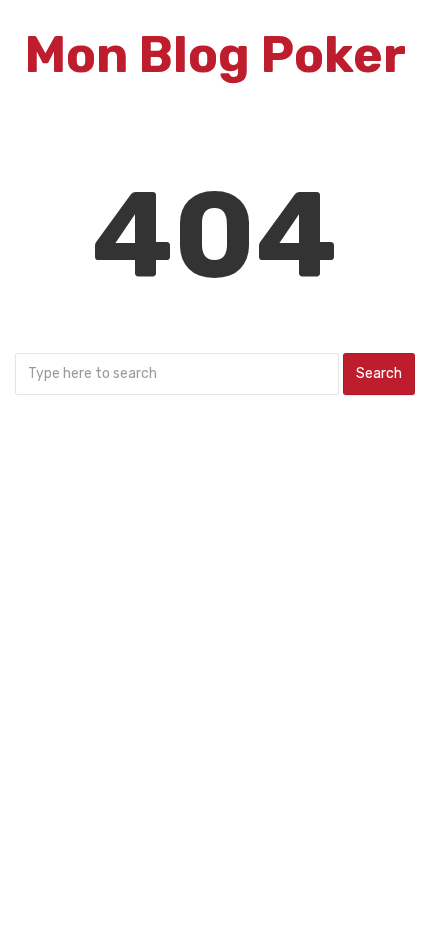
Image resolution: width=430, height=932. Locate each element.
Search (379, 373)
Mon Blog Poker (215, 55)
